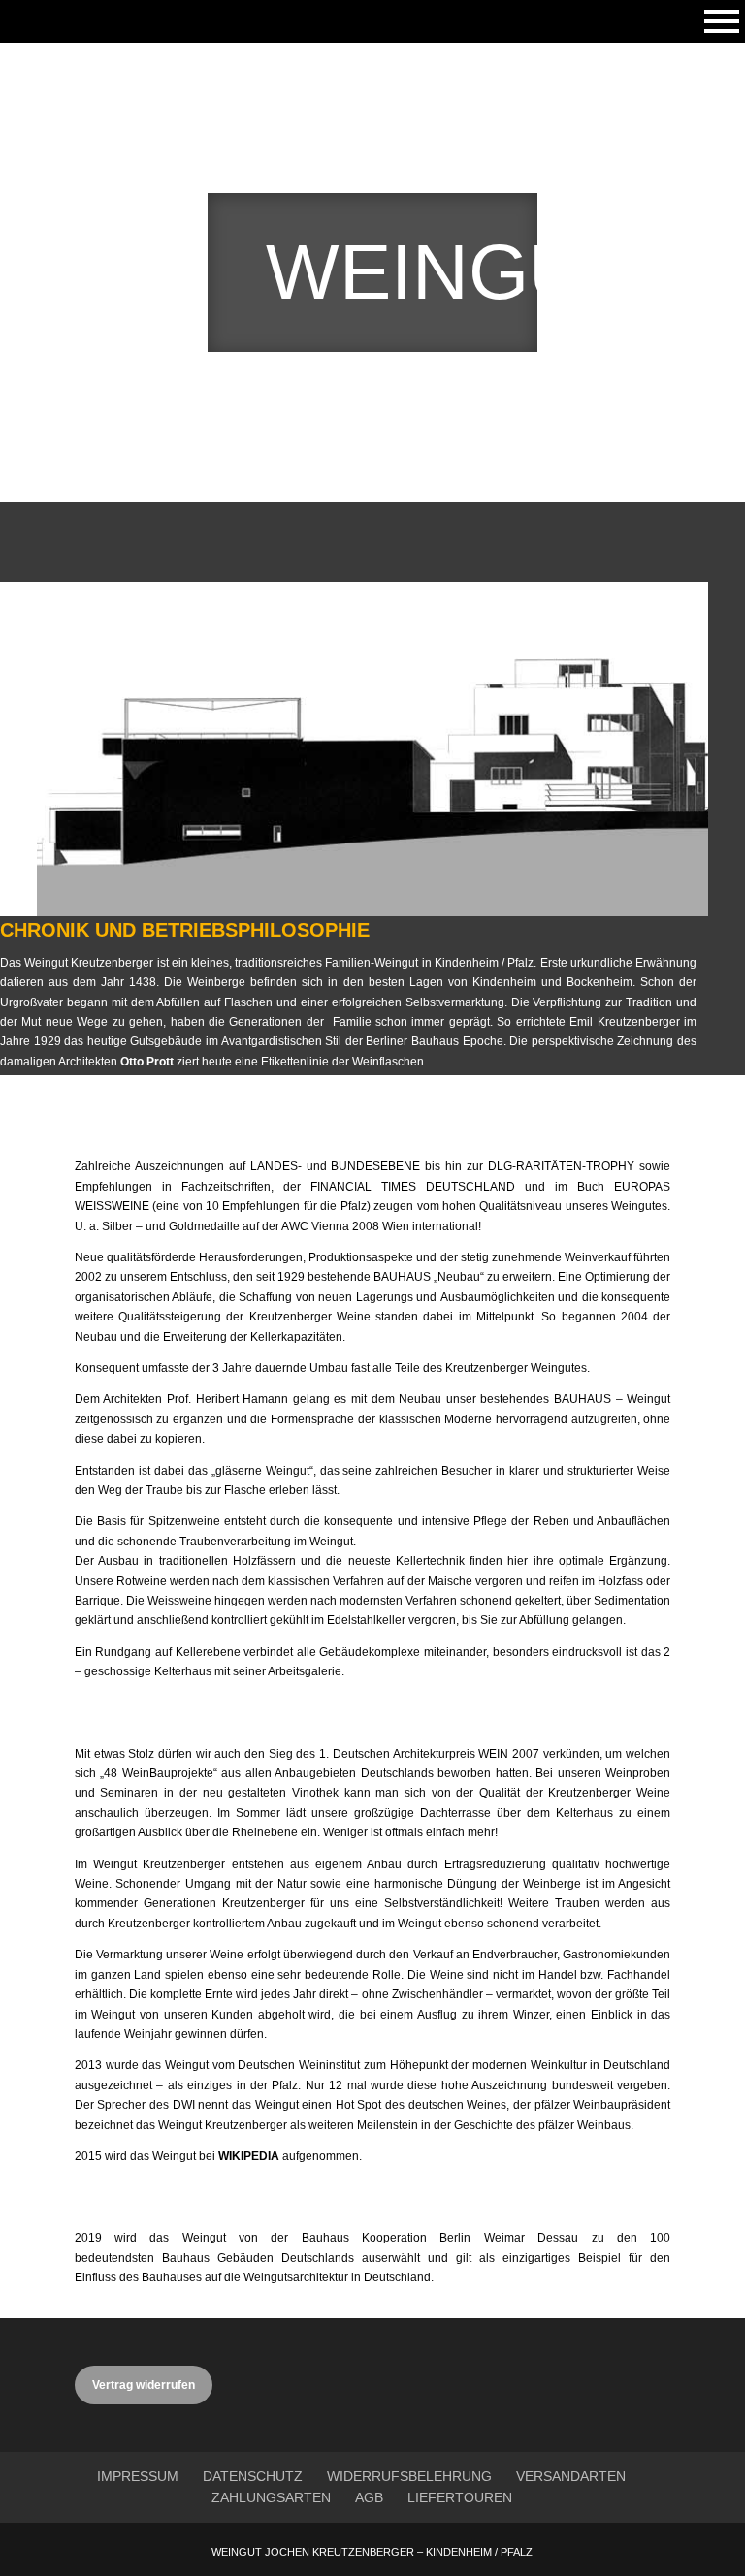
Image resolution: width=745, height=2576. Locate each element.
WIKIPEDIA (249, 2156)
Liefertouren (460, 2497)
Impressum (138, 2476)
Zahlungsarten (271, 2497)
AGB (369, 2497)
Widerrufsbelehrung (409, 2476)
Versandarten (571, 2476)
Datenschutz (253, 2476)
